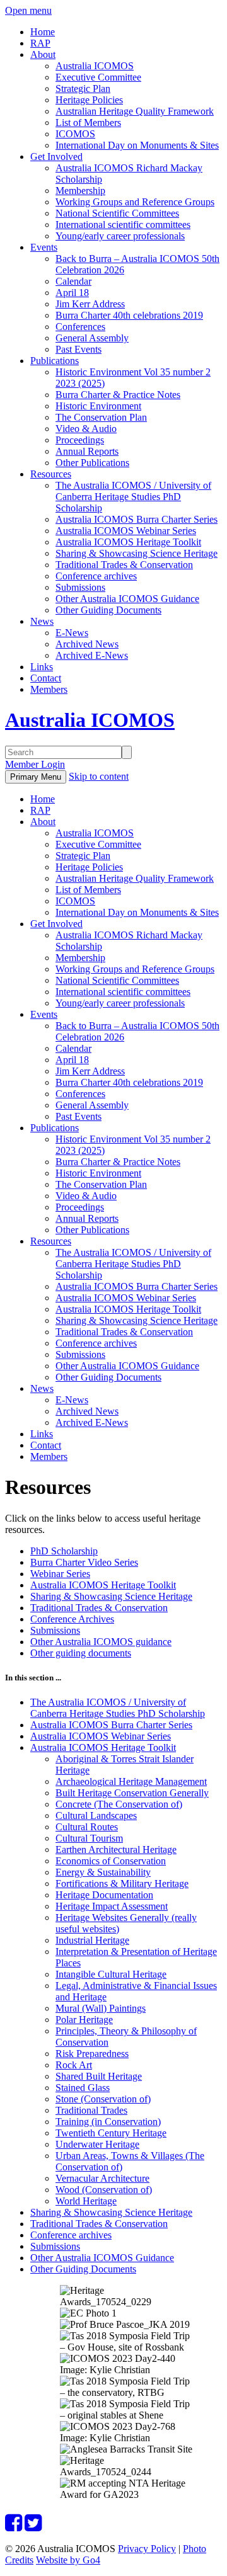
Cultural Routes (87, 1827)
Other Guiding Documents (108, 610)
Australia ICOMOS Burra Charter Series (137, 519)
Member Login (35, 764)
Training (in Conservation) (108, 2122)
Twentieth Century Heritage (111, 2133)
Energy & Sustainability (103, 1872)
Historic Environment (98, 406)
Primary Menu (36, 777)
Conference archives (96, 576)
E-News (72, 633)
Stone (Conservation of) (103, 2099)
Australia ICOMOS (95, 66)
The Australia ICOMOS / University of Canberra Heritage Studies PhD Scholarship (133, 497)
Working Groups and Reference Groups (135, 202)
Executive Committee (98, 77)
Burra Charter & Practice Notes (118, 395)
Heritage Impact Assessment (112, 1906)
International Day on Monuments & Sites (137, 145)
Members (49, 689)
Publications (55, 361)
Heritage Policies (89, 100)
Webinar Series (60, 1574)
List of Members (88, 123)
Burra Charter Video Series (84, 1562)
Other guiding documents (81, 1653)
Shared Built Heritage (99, 2076)
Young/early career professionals (120, 236)
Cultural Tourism (89, 1838)
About (43, 54)
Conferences (80, 327)
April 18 (72, 293)
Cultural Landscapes (96, 1815)
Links (42, 667)
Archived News (87, 644)
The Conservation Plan (101, 417)
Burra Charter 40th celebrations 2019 (129, 315)
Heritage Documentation (104, 1895)
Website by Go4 (68, 2560)
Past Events (79, 349)
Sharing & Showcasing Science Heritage (137, 553)
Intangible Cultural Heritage (111, 1974)
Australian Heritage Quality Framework (135, 111)
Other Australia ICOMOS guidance (101, 1642)
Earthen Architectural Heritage (116, 1849)
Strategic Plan (83, 88)
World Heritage (86, 2201)
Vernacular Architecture (102, 2178)
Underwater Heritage (97, 2144)
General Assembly (92, 338)
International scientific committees (123, 225)
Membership (80, 191)
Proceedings (80, 440)
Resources (51, 474)
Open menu (28, 10)
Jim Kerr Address (90, 304)
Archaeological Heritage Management (131, 1781)
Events (44, 247)
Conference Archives (72, 1619)
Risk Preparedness (92, 2054)
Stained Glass (83, 2088)
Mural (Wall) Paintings (101, 2008)
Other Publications (92, 463)
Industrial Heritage (92, 1940)
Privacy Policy (147, 2549)
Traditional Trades (91, 2110)
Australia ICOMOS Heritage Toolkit (128, 542)
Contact (46, 678)
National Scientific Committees (117, 213)
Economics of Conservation (111, 1861)
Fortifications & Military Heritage (122, 1884)
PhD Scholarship (64, 1551)
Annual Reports (87, 451)
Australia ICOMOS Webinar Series (126, 531)
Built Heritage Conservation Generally (132, 1793)
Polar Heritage (84, 2020)
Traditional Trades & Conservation (124, 565)
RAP (40, 43)
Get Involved (56, 157)
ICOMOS (75, 134)
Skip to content (99, 776)
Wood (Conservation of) (104, 2190)
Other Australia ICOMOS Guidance (127, 599)
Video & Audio (86, 429)
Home (43, 32)
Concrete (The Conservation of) (119, 1804)
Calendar (73, 281)
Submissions (80, 587)
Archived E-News (92, 655)
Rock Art (74, 2065)
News (42, 621)
